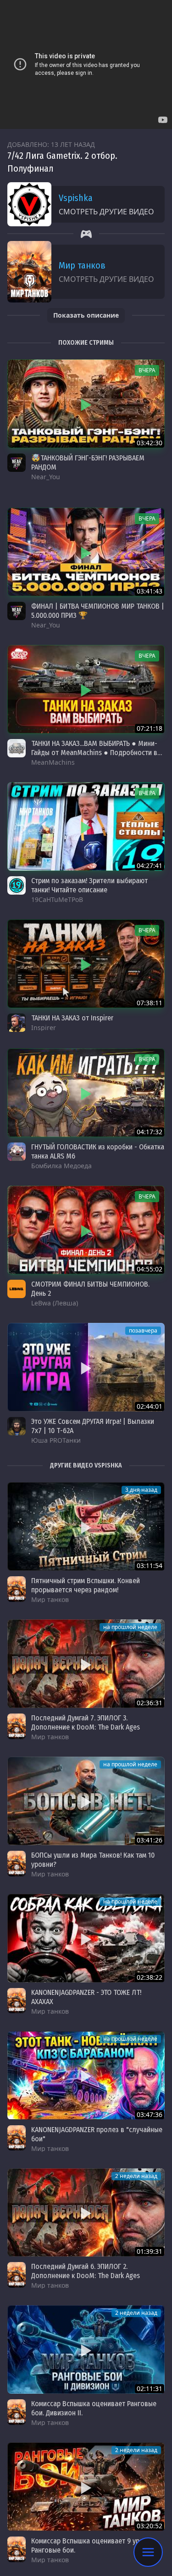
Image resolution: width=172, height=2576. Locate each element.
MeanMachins (53, 762)
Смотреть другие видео (106, 212)
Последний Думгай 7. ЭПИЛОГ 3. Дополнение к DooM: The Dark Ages (86, 1722)
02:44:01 (150, 1406)
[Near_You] (17, 463)
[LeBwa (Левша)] (17, 1289)
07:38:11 (150, 1003)
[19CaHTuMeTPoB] (17, 885)
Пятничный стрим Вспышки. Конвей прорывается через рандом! (86, 1585)
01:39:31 (150, 2251)
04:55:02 (150, 1269)
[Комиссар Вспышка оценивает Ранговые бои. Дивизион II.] (86, 2349)
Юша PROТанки (56, 1440)
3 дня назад (141, 1490)
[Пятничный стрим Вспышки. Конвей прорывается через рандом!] (86, 1526)
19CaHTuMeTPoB (57, 899)
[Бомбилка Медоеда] (17, 1152)
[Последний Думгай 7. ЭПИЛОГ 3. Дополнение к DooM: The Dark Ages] (86, 1664)
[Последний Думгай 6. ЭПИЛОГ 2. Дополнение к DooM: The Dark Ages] (86, 2213)
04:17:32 (150, 1132)
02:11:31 (150, 2388)
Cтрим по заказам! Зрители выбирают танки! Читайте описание (89, 885)
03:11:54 (150, 1565)
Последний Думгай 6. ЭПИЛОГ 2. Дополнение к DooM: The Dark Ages (86, 2271)
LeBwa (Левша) (55, 1303)
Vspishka (76, 198)
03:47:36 (150, 2114)
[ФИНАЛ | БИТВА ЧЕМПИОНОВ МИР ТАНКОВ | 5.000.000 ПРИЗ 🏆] (86, 552)
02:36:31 (150, 1703)
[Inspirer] (17, 1023)
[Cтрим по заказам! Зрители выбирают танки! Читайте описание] (86, 826)
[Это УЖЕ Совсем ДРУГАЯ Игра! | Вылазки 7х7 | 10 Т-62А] (86, 1367)
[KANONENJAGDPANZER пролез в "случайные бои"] (86, 2075)
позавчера (143, 1330)
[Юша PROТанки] (17, 1426)
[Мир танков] (17, 1589)
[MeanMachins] (17, 748)
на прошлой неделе (130, 1627)
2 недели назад (136, 2176)
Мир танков (82, 265)
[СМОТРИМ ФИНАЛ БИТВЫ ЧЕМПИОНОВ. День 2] (86, 1230)
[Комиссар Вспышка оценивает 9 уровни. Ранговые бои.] (86, 2487)
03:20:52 (150, 2526)
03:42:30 (150, 443)
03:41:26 (150, 1840)
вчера (147, 370)
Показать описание (86, 315)
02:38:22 (150, 1977)
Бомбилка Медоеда (61, 1166)
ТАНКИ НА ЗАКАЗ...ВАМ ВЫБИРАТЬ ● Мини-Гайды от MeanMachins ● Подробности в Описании (94, 753)
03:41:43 (150, 591)
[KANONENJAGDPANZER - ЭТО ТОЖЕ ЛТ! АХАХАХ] (86, 1938)
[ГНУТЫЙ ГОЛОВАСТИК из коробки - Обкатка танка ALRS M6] (86, 1093)
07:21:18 (150, 728)
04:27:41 (150, 865)
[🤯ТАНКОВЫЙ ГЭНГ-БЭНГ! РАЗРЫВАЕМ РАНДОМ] (86, 404)
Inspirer (44, 1028)
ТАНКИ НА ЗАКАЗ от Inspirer (72, 1018)
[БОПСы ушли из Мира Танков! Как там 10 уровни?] (86, 1801)
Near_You (46, 477)
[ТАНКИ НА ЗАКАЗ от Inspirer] (86, 964)
